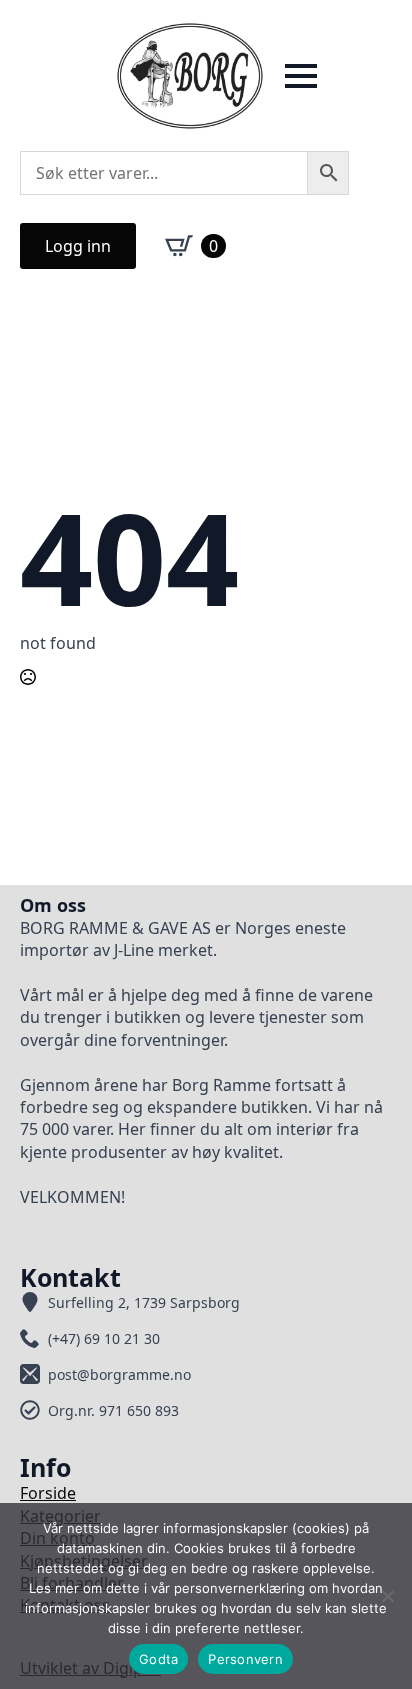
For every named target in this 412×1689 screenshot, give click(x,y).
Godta (158, 1659)
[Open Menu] (301, 76)
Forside (48, 1493)
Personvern (245, 1659)
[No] (387, 1596)
